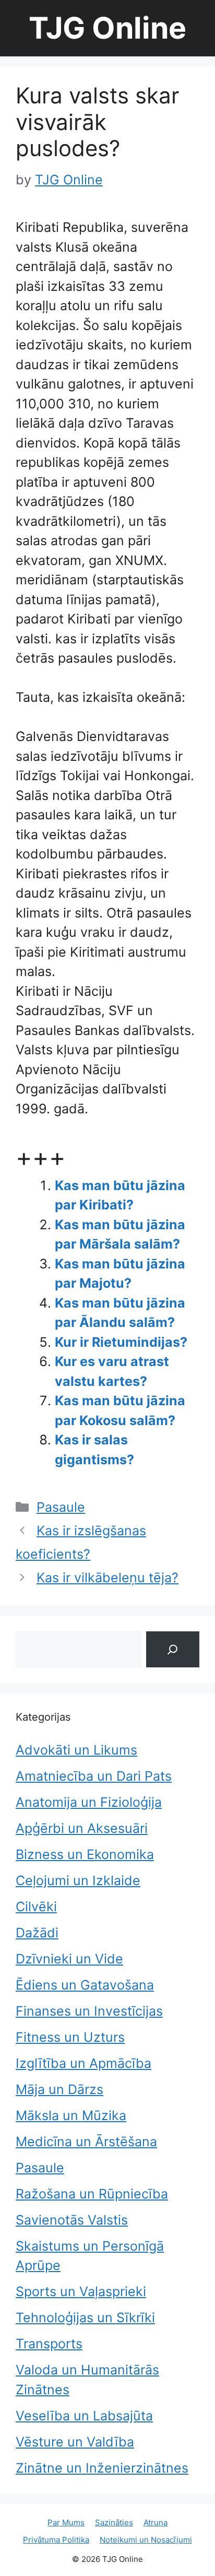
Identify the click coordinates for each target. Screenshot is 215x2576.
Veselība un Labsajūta (84, 2416)
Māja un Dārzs (59, 2089)
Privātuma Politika (56, 2540)
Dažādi (37, 1933)
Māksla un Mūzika (71, 2115)
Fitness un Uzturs (70, 2037)
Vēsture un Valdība (75, 2442)
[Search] (173, 1649)
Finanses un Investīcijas (89, 2011)
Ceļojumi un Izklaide (78, 1880)
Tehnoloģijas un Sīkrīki (85, 2318)
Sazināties (114, 2522)
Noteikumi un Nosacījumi (146, 2540)
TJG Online (107, 28)
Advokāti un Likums (76, 1750)
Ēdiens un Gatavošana (85, 1985)
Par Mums (66, 2522)
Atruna (156, 2522)
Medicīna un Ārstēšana (86, 2142)
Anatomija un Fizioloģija (89, 1802)
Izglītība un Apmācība (83, 2063)
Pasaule (61, 1507)
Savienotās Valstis (72, 2220)
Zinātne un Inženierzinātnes (102, 2468)
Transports (49, 2344)
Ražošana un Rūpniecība (92, 2194)
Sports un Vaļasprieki (81, 2291)
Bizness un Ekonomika (85, 1854)
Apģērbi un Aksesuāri (82, 1828)
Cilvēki (36, 1907)
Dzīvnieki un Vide (69, 1959)
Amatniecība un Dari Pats (94, 1776)
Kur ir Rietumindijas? (121, 1342)
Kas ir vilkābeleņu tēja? (107, 1578)
